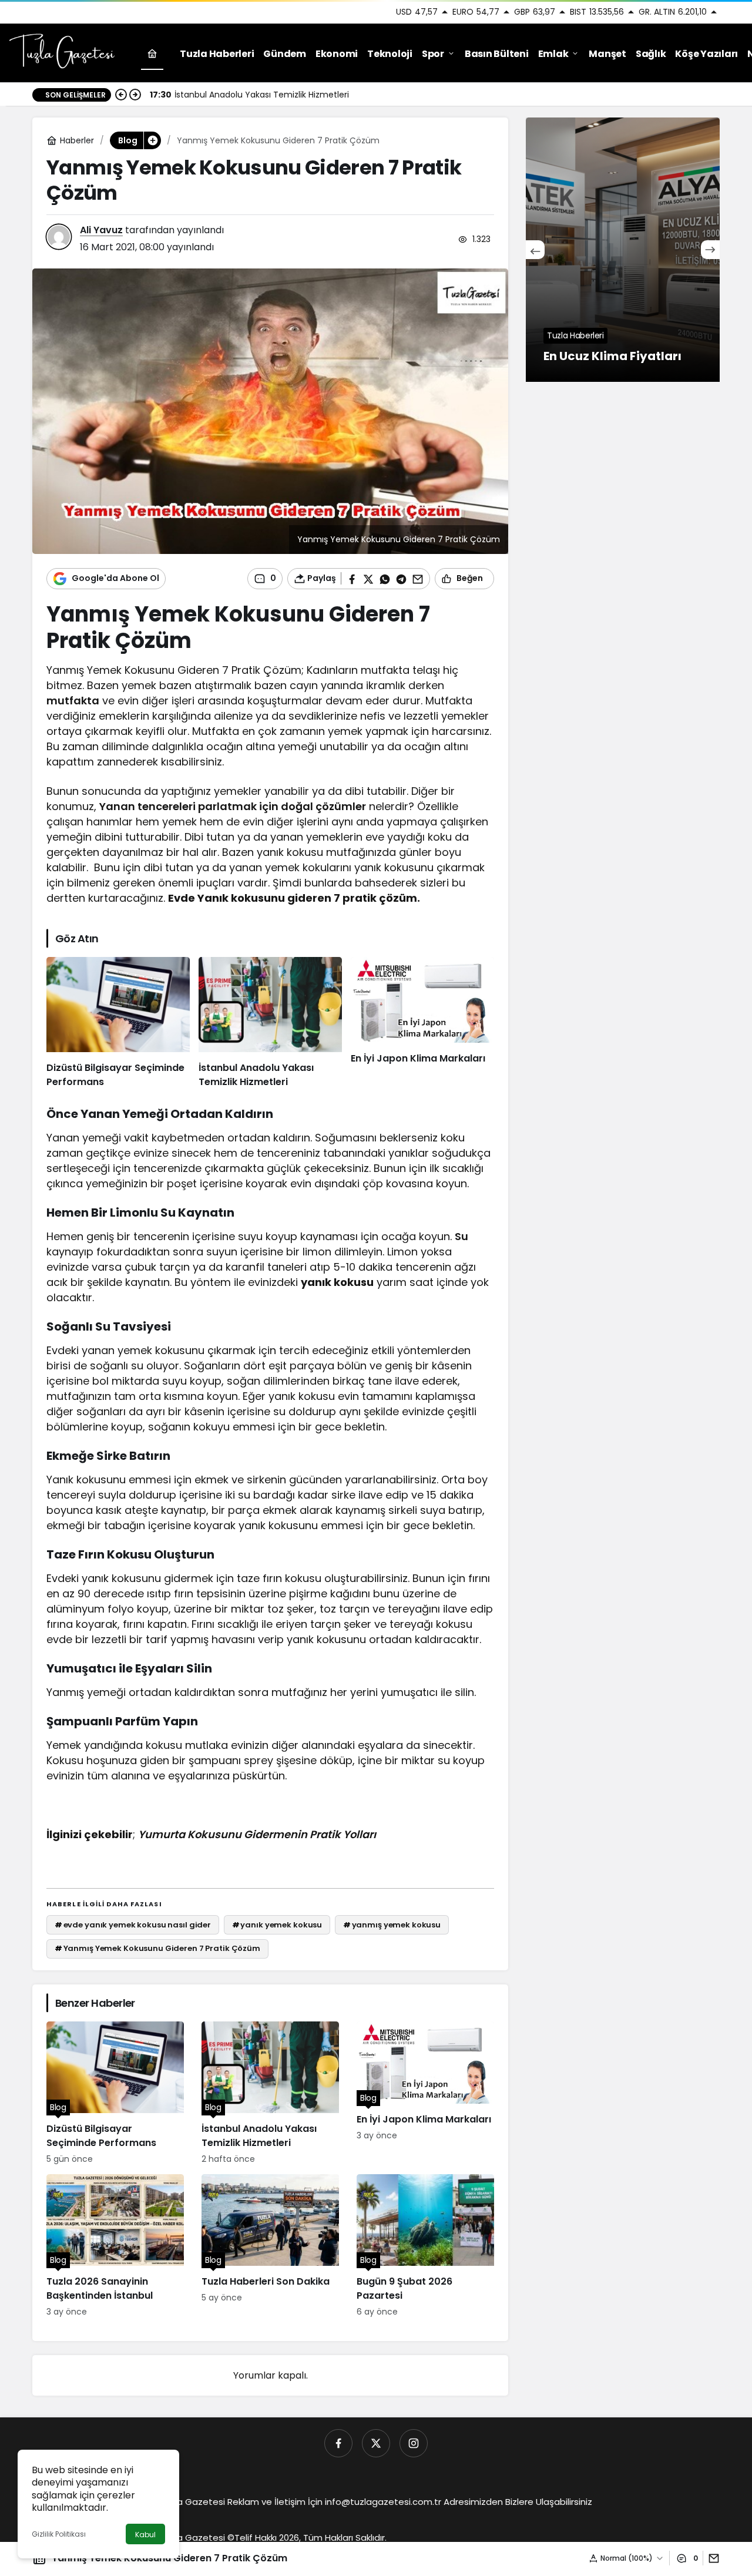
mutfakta (73, 701)
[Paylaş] (711, 2558)
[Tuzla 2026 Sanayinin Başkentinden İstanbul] (115, 2246)
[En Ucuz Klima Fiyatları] (623, 250)
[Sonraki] (135, 95)
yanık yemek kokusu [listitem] (277, 1925)
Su (461, 1236)
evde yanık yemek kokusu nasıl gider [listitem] (133, 1925)
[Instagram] (414, 2443)
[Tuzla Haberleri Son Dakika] (270, 2246)
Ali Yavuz (101, 230)
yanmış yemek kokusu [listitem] (392, 1925)
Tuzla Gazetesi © (197, 2538)
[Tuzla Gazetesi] (62, 53)
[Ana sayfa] (152, 54)
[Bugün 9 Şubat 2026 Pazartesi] (425, 2246)
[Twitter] (376, 2443)
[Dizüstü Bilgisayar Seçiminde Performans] (118, 1023)
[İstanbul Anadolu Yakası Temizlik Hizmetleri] (270, 1023)
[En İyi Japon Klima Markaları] (422, 1023)
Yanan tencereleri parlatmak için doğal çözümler (233, 806)
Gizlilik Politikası (59, 2534)
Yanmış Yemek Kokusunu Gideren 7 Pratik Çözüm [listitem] (157, 1948)
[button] (152, 140)
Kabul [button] (145, 2535)
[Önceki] (121, 95)
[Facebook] (338, 2443)
